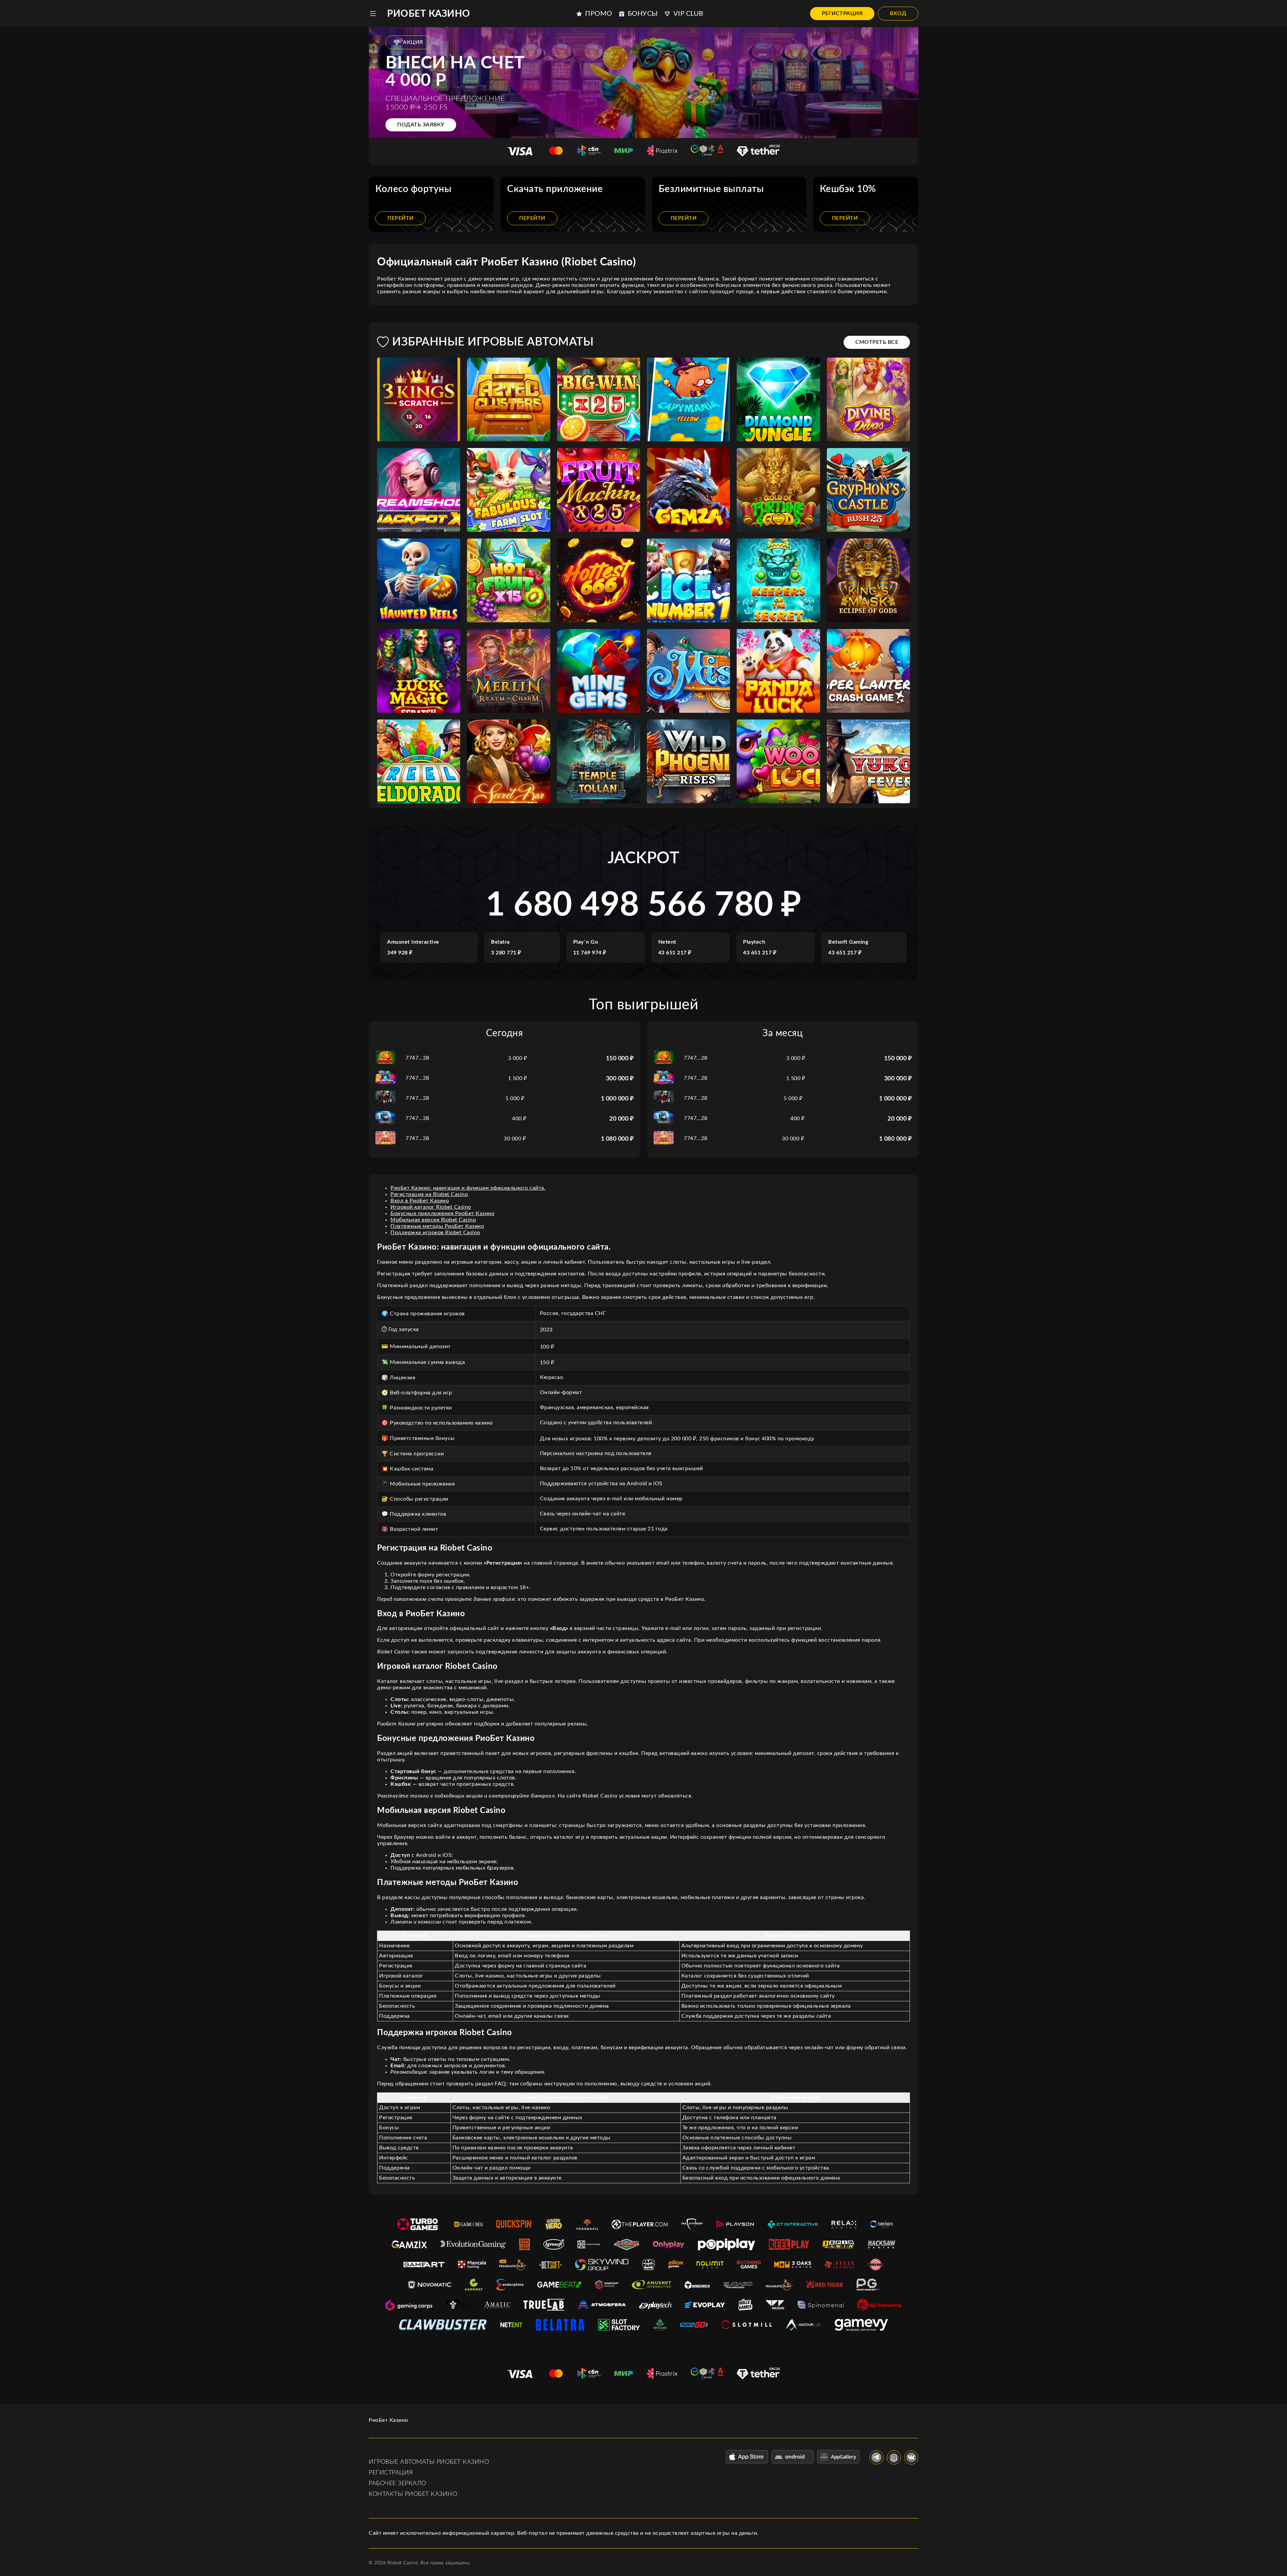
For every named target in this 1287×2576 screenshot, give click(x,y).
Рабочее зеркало (397, 2484)
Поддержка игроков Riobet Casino (435, 1233)
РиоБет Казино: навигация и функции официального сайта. (468, 1188)
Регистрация (842, 13)
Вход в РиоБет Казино (420, 1201)
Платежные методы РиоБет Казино (437, 1226)
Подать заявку (421, 125)
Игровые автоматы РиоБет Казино (429, 2462)
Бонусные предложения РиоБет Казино (442, 1213)
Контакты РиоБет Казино (413, 2494)
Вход (898, 13)
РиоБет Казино (429, 14)
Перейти (401, 218)
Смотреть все (877, 342)
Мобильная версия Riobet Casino (433, 1220)
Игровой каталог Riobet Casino (431, 1207)
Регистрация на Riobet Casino (429, 1194)
